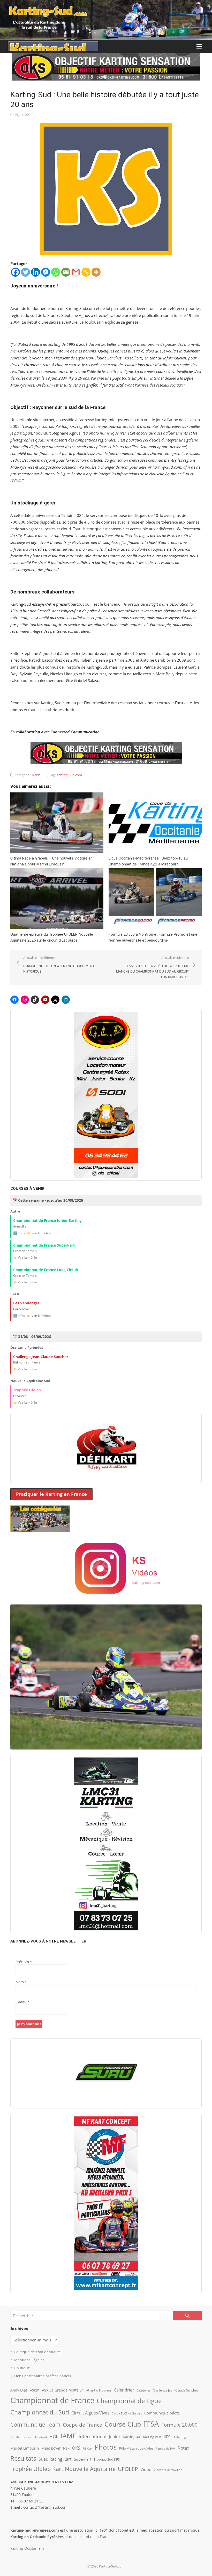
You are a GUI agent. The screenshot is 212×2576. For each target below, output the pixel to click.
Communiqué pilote (162, 2413)
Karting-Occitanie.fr (27, 2548)
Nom (21, 1982)
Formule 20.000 (179, 2425)
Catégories (143, 2390)
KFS (167, 2437)
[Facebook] (15, 272)
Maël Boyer (51, 2448)
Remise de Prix (165, 2449)
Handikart (40, 2437)
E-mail (22, 2002)
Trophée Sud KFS (107, 2459)
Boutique (22, 2368)
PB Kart (87, 2448)
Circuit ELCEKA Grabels (127, 2413)
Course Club (123, 2424)
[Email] (66, 272)
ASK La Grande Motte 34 (63, 2390)
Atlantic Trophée (99, 2390)
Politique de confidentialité (37, 2352)
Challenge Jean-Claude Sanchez (176, 2390)
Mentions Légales (29, 2360)
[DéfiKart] (106, 1448)
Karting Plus (152, 2437)
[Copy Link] (86, 272)
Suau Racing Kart (55, 2459)
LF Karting (179, 2437)
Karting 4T (132, 2437)
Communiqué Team (35, 2425)
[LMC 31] (106, 1844)
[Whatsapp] (56, 272)
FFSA (151, 2424)
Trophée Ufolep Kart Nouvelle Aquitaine (63, 2469)
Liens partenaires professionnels (43, 2376)
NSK (66, 2448)
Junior (115, 2437)
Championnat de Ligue (129, 2401)
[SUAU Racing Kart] (106, 2073)
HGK (54, 2436)
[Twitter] (25, 272)
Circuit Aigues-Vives (90, 2413)
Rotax (183, 2448)
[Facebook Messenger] (46, 272)
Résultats (23, 2458)
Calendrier (124, 2390)
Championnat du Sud (40, 2412)
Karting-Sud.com (69, 775)
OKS (76, 2448)
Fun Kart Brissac (21, 2437)
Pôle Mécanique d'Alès (136, 2448)
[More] (96, 272)
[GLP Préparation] (106, 1095)
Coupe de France (82, 2425)
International (93, 2436)
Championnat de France (52, 2400)
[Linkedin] (36, 272)
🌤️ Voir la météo (39, 1233)
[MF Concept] (106, 2203)
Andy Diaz (19, 2390)
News (36, 775)
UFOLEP (128, 2469)
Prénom (24, 1962)
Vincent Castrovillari (168, 2470)
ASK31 (35, 2390)
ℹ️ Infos (19, 1233)
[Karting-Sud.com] (106, 20)
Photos (106, 2447)
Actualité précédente (59, 964)
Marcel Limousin (25, 2448)
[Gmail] (76, 272)
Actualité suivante (152, 967)
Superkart (83, 2459)
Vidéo (146, 2469)
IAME (69, 2436)
